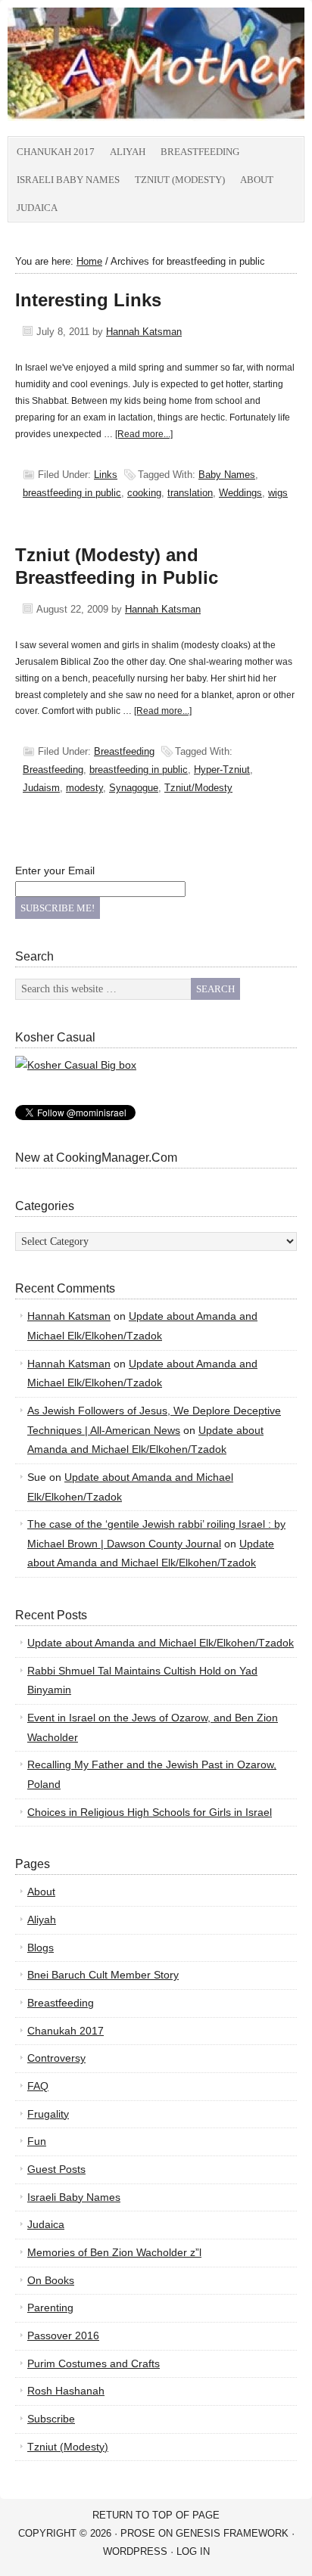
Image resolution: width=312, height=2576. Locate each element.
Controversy (56, 2058)
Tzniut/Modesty (198, 788)
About (257, 180)
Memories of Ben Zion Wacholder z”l (114, 2252)
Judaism (41, 788)
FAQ (38, 2086)
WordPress (135, 2551)
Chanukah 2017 (56, 152)
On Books (51, 2280)
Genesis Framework (232, 2533)
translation (190, 493)
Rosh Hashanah (66, 2391)
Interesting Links (88, 300)
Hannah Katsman (144, 332)
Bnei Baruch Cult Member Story (103, 1975)
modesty (84, 788)
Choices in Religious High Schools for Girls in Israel (150, 1812)
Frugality (48, 2114)
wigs (278, 493)
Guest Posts (56, 2169)
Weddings (240, 493)
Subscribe (51, 2419)
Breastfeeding (200, 152)
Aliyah (128, 152)
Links (106, 475)
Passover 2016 (63, 2335)
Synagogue (134, 788)
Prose (138, 2533)
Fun (37, 2141)
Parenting (50, 2308)
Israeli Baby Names (68, 180)
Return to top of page (156, 2515)
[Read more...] (144, 434)
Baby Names (227, 475)
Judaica (37, 208)
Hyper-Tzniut (222, 770)
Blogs (41, 1948)
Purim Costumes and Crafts (94, 2363)
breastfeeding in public (72, 493)
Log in (193, 2551)
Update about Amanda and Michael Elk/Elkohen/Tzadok (161, 1643)
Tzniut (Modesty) (180, 180)
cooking (144, 493)
